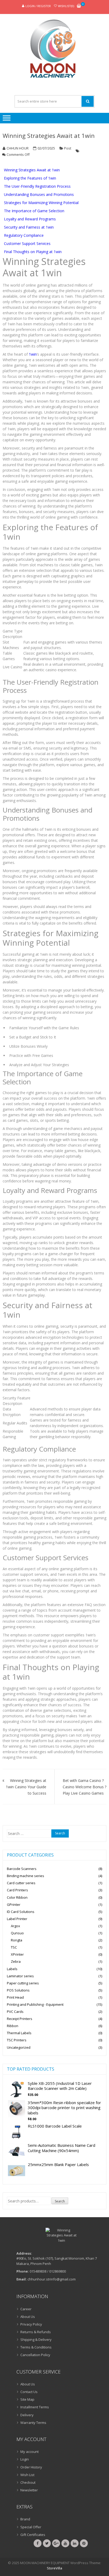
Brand (25, 2519)
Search (60, 2201)
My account (29, 2452)
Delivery (27, 2415)
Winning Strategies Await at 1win (49, 136)
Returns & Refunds (36, 2332)
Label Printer (17, 1919)
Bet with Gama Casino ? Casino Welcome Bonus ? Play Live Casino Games (85, 1787)
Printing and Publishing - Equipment (35, 2004)
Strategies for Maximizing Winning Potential (41, 203)
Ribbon (13, 2026)
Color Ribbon (17, 1897)
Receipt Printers (20, 2019)
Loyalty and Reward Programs (30, 219)
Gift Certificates (33, 2535)
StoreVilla (54, 2568)
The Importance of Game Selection (34, 211)
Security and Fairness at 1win (29, 227)
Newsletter (29, 2490)
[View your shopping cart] (79, 6)
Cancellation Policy (35, 2355)
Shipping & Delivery (36, 2340)
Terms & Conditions (36, 2347)
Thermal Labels (19, 2033)
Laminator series (20, 1976)
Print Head (15, 1997)
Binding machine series (26, 1876)
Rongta (17, 1940)
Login (25, 2459)
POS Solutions (18, 1990)
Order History (31, 2467)
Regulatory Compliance (24, 235)
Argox (15, 1926)
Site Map (27, 2399)
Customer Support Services (27, 243)
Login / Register (38, 6)
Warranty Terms (33, 2423)
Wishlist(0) (66, 6)
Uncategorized (19, 2047)
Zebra (16, 1961)
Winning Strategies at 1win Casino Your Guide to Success (26, 1787)
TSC (14, 1947)
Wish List (27, 2475)
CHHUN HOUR (18, 148)
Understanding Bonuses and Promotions (39, 194)
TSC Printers (17, 2040)
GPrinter (14, 1905)
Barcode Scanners (22, 1869)
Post (68, 148)
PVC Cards (15, 2012)
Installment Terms (35, 2407)
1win (33, 354)
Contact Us (29, 2392)
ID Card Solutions (21, 1912)
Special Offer (31, 2527)
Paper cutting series (23, 1983)
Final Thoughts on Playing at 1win (33, 252)
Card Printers (17, 1890)
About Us (28, 2317)
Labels (12, 1969)
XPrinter (17, 1954)
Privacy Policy (31, 2324)
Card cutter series (21, 1883)
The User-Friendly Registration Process (37, 186)
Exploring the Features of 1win (30, 178)
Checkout (28, 2482)
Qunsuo (17, 1933)
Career (26, 2309)
